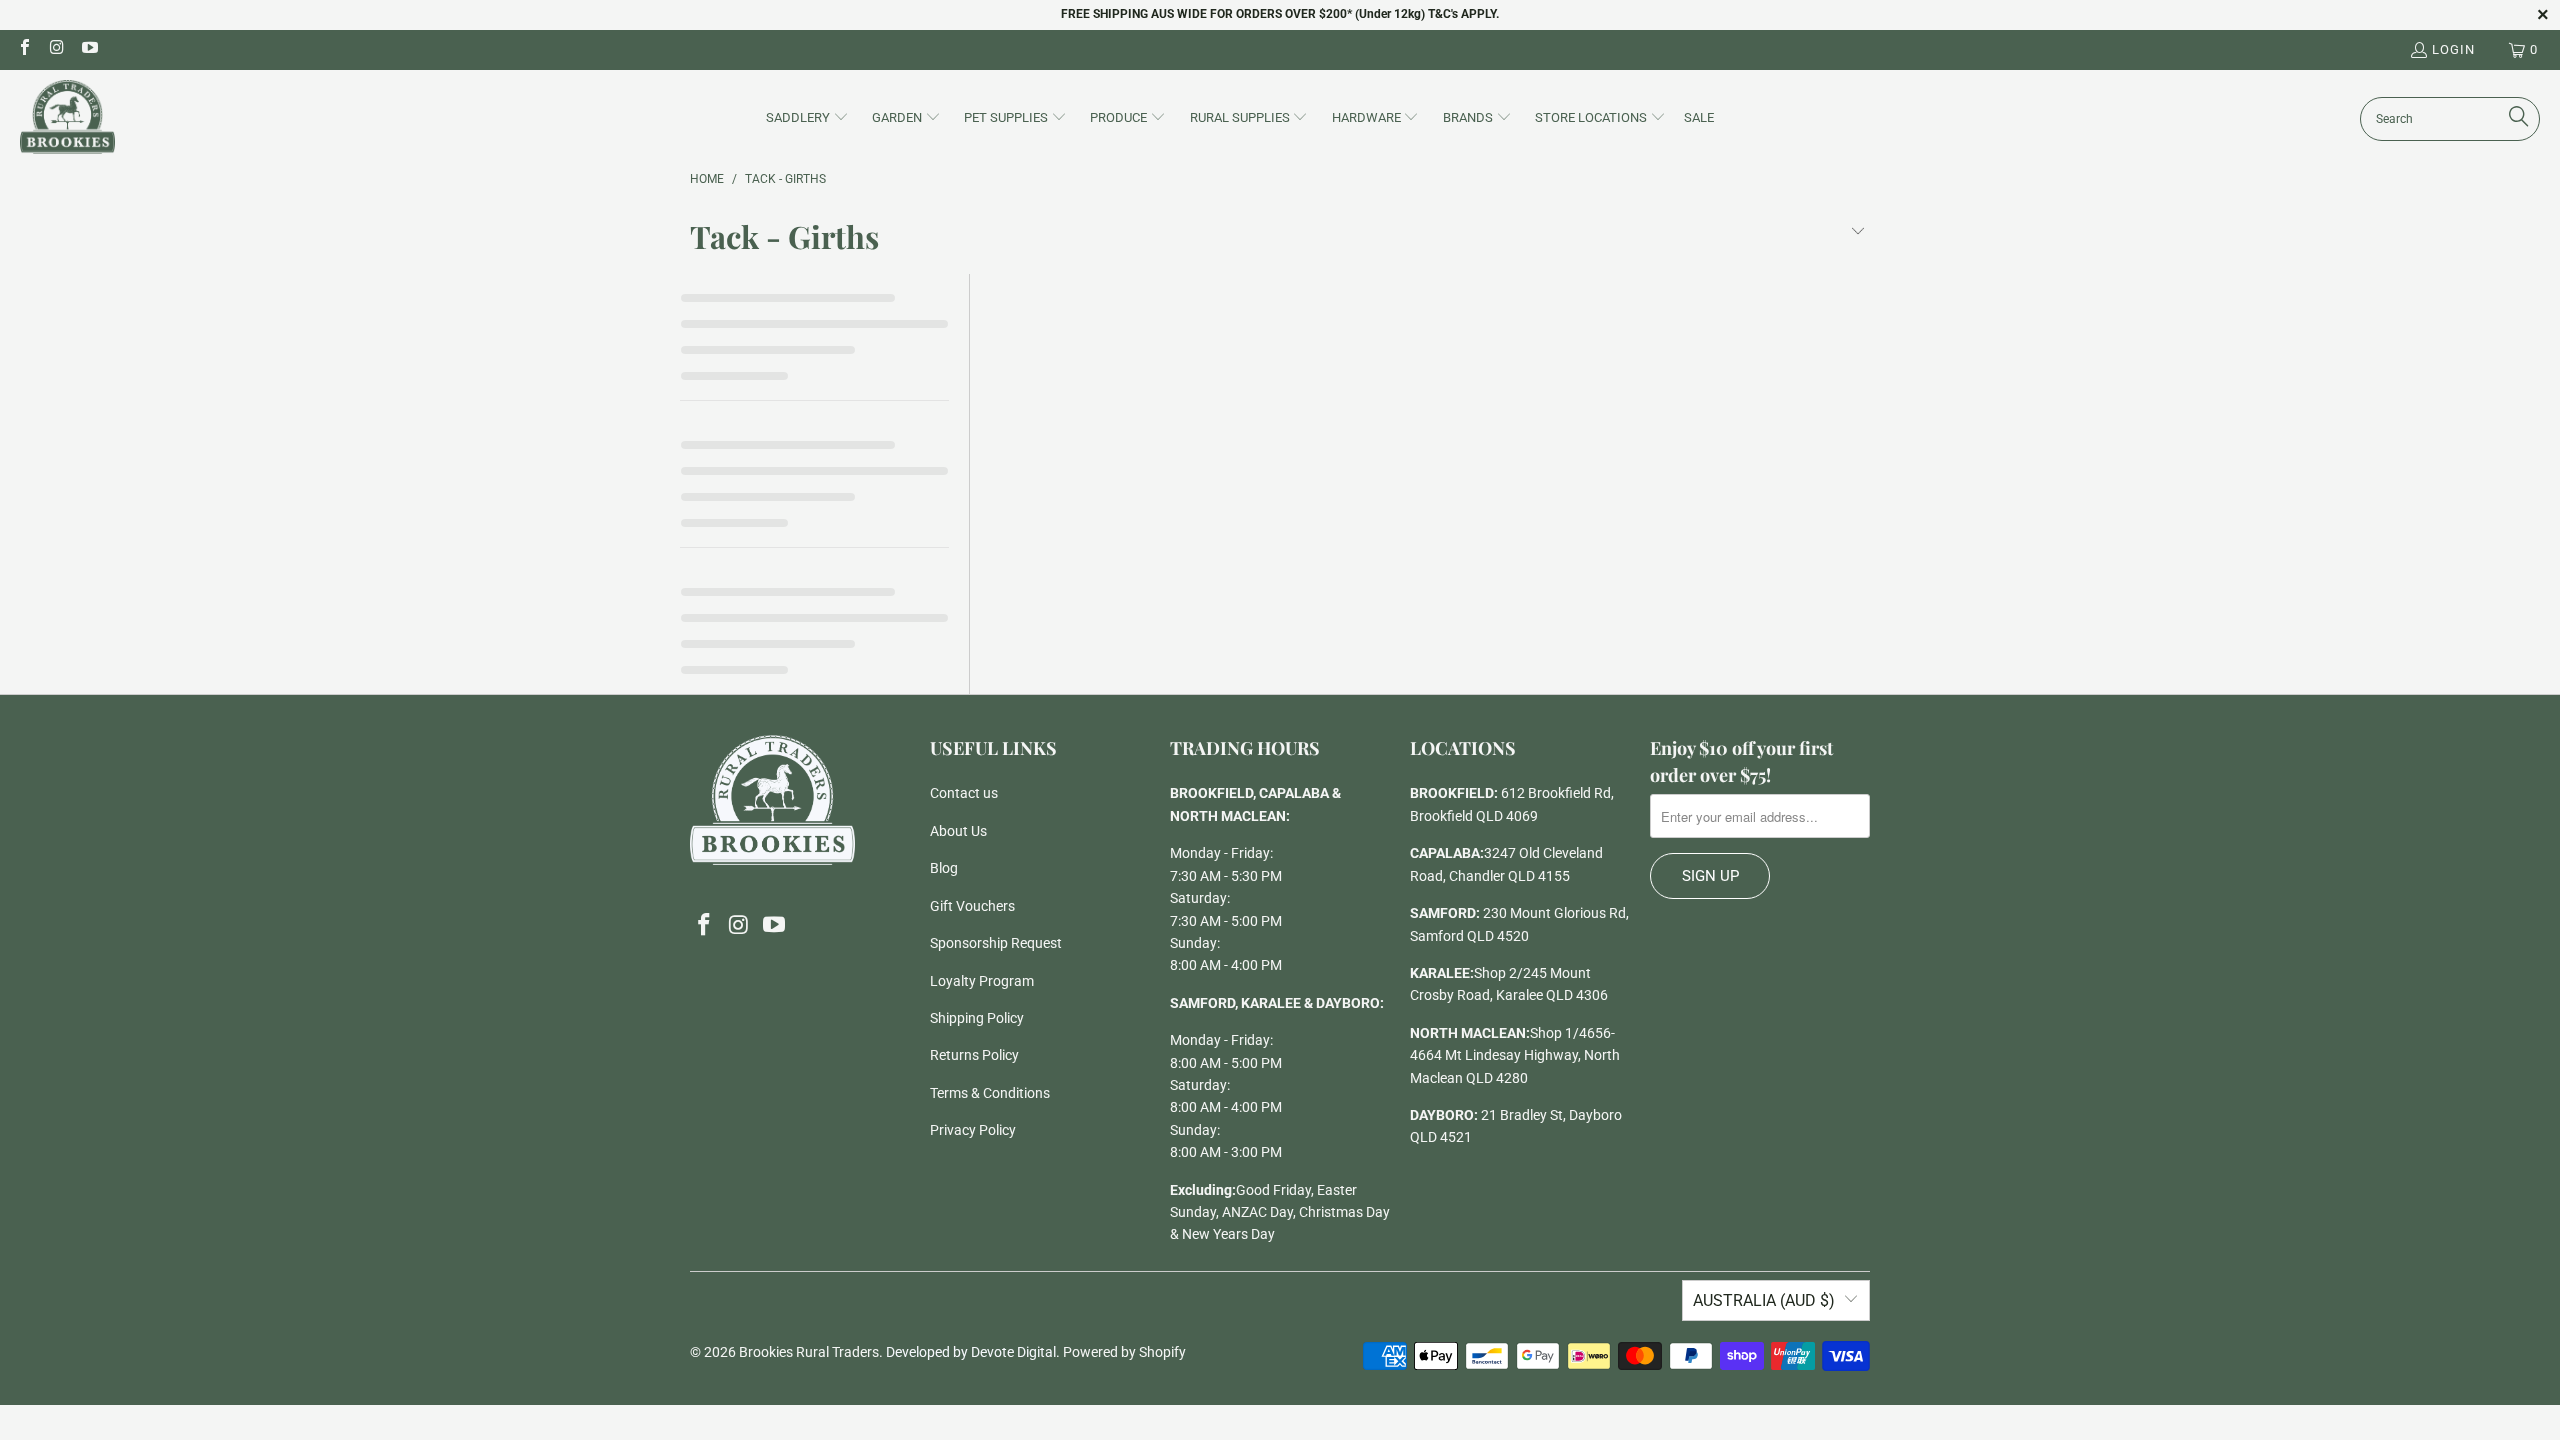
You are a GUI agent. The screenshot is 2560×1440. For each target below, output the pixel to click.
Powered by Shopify (1124, 1352)
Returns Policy (974, 1055)
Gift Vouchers (972, 906)
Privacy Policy (973, 1130)
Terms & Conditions (990, 1093)
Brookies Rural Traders (809, 1352)
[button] (807, 119)
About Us (958, 831)
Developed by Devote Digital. (973, 1352)
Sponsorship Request (996, 943)
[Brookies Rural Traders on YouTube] (89, 49)
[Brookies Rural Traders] (67, 118)
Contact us (964, 793)
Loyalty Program (982, 981)
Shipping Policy (977, 1018)
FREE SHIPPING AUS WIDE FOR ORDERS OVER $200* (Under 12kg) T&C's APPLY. (1280, 14)
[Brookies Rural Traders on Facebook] (24, 49)
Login (2453, 49)
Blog (944, 868)
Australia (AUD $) (1764, 1300)
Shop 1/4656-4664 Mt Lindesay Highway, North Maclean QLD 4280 (1515, 1055)
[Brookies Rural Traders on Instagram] (56, 49)
